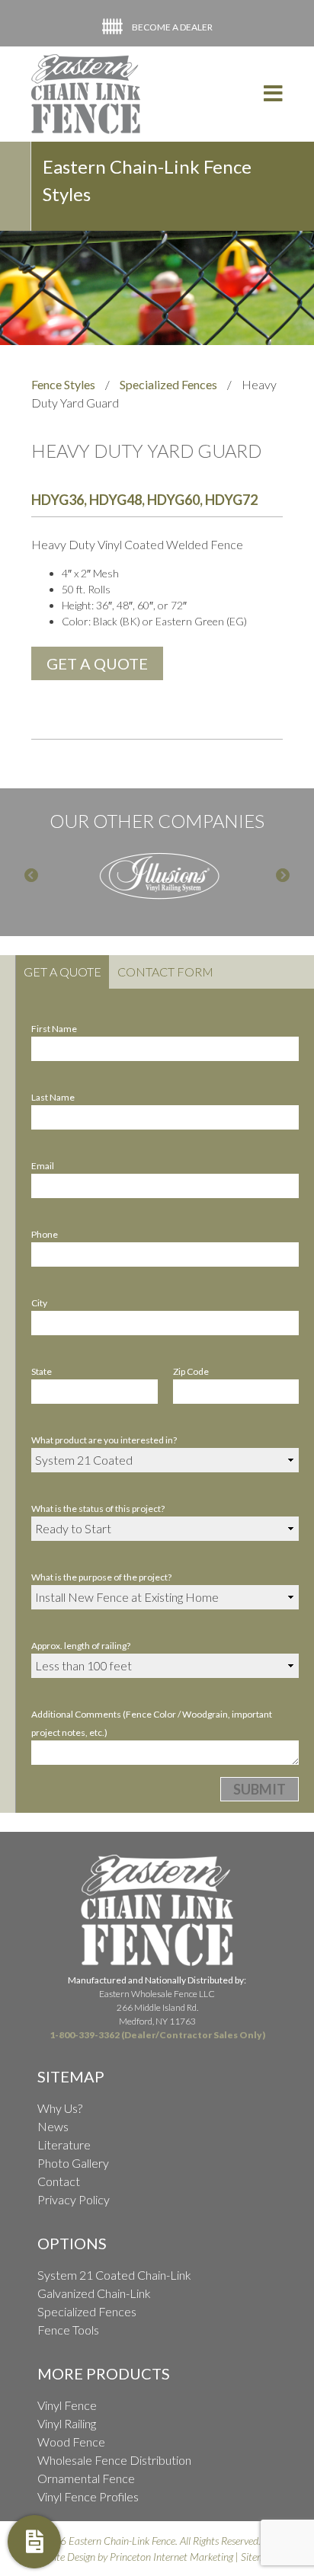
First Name (54, 1029)
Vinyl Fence (67, 2405)
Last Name (53, 1097)
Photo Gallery (73, 2163)
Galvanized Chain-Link (94, 2293)
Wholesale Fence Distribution (114, 2460)
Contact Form (165, 972)
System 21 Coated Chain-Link (114, 2275)
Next (283, 876)
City (39, 1303)
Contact (59, 2181)
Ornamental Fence (86, 2478)
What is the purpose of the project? (101, 1577)
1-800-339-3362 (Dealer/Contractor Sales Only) (157, 2035)
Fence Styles (63, 384)
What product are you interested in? (104, 1440)
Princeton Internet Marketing (171, 2557)
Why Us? (60, 2108)
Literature (64, 2145)
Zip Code (191, 1371)
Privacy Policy (74, 2199)
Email (43, 1166)
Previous (31, 876)
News (53, 2126)
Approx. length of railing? (81, 1646)
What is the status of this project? (98, 1509)
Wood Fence (71, 2442)
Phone (45, 1234)
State (42, 1371)
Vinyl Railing (67, 2423)
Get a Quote (62, 972)
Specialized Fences (168, 384)
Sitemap (258, 2557)
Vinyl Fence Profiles (88, 2496)
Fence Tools (68, 2330)
